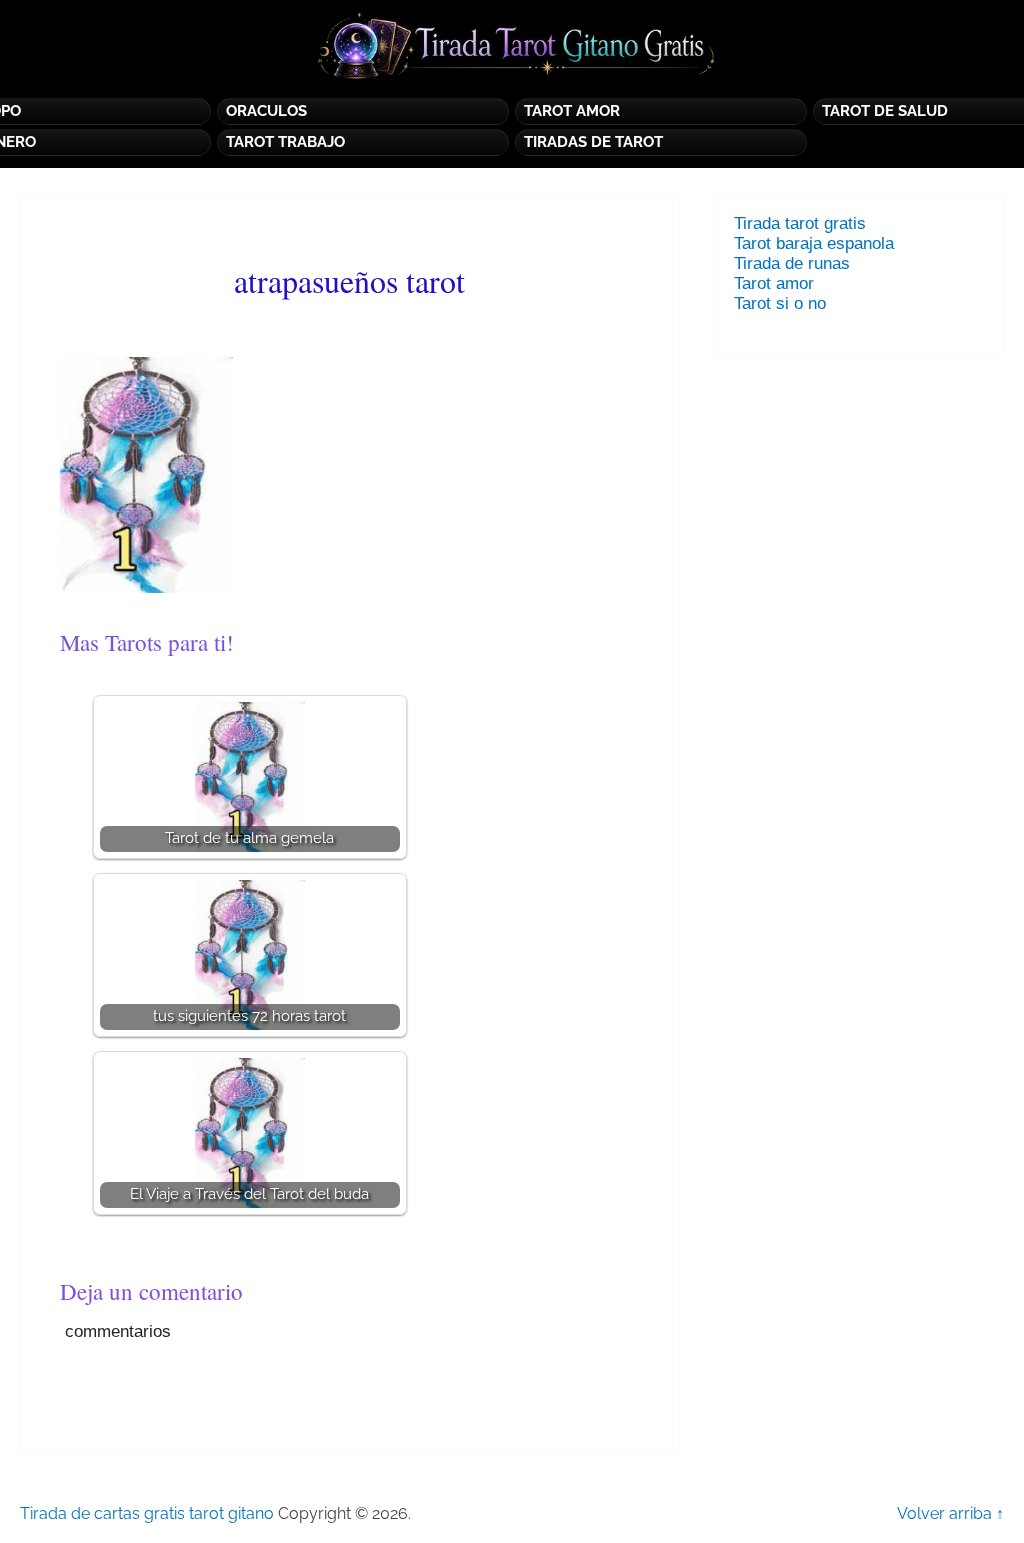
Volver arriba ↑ (950, 1513)
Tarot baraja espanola (814, 243)
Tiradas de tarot (593, 142)
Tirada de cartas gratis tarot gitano (147, 1513)
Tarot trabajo (285, 142)
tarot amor (572, 111)
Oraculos (266, 111)
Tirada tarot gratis (800, 223)
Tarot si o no (785, 303)
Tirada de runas (792, 263)
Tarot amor (774, 283)
